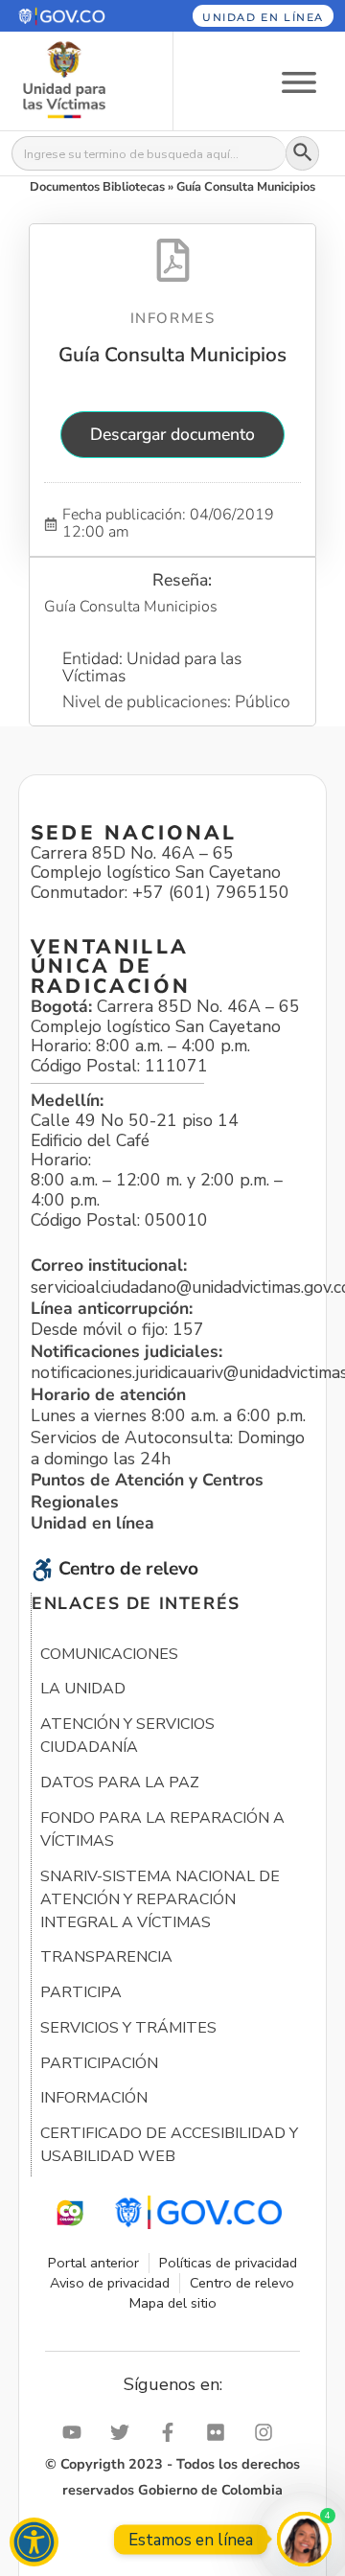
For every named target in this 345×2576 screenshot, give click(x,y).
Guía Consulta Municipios (172, 355)
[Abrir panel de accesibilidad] (34, 2542)
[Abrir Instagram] (268, 2432)
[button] (76, 16)
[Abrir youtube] (77, 2432)
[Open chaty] (304, 2539)
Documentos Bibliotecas (97, 187)
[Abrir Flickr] (220, 2432)
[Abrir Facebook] (172, 2432)
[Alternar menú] (299, 81)
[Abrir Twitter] (125, 2432)
